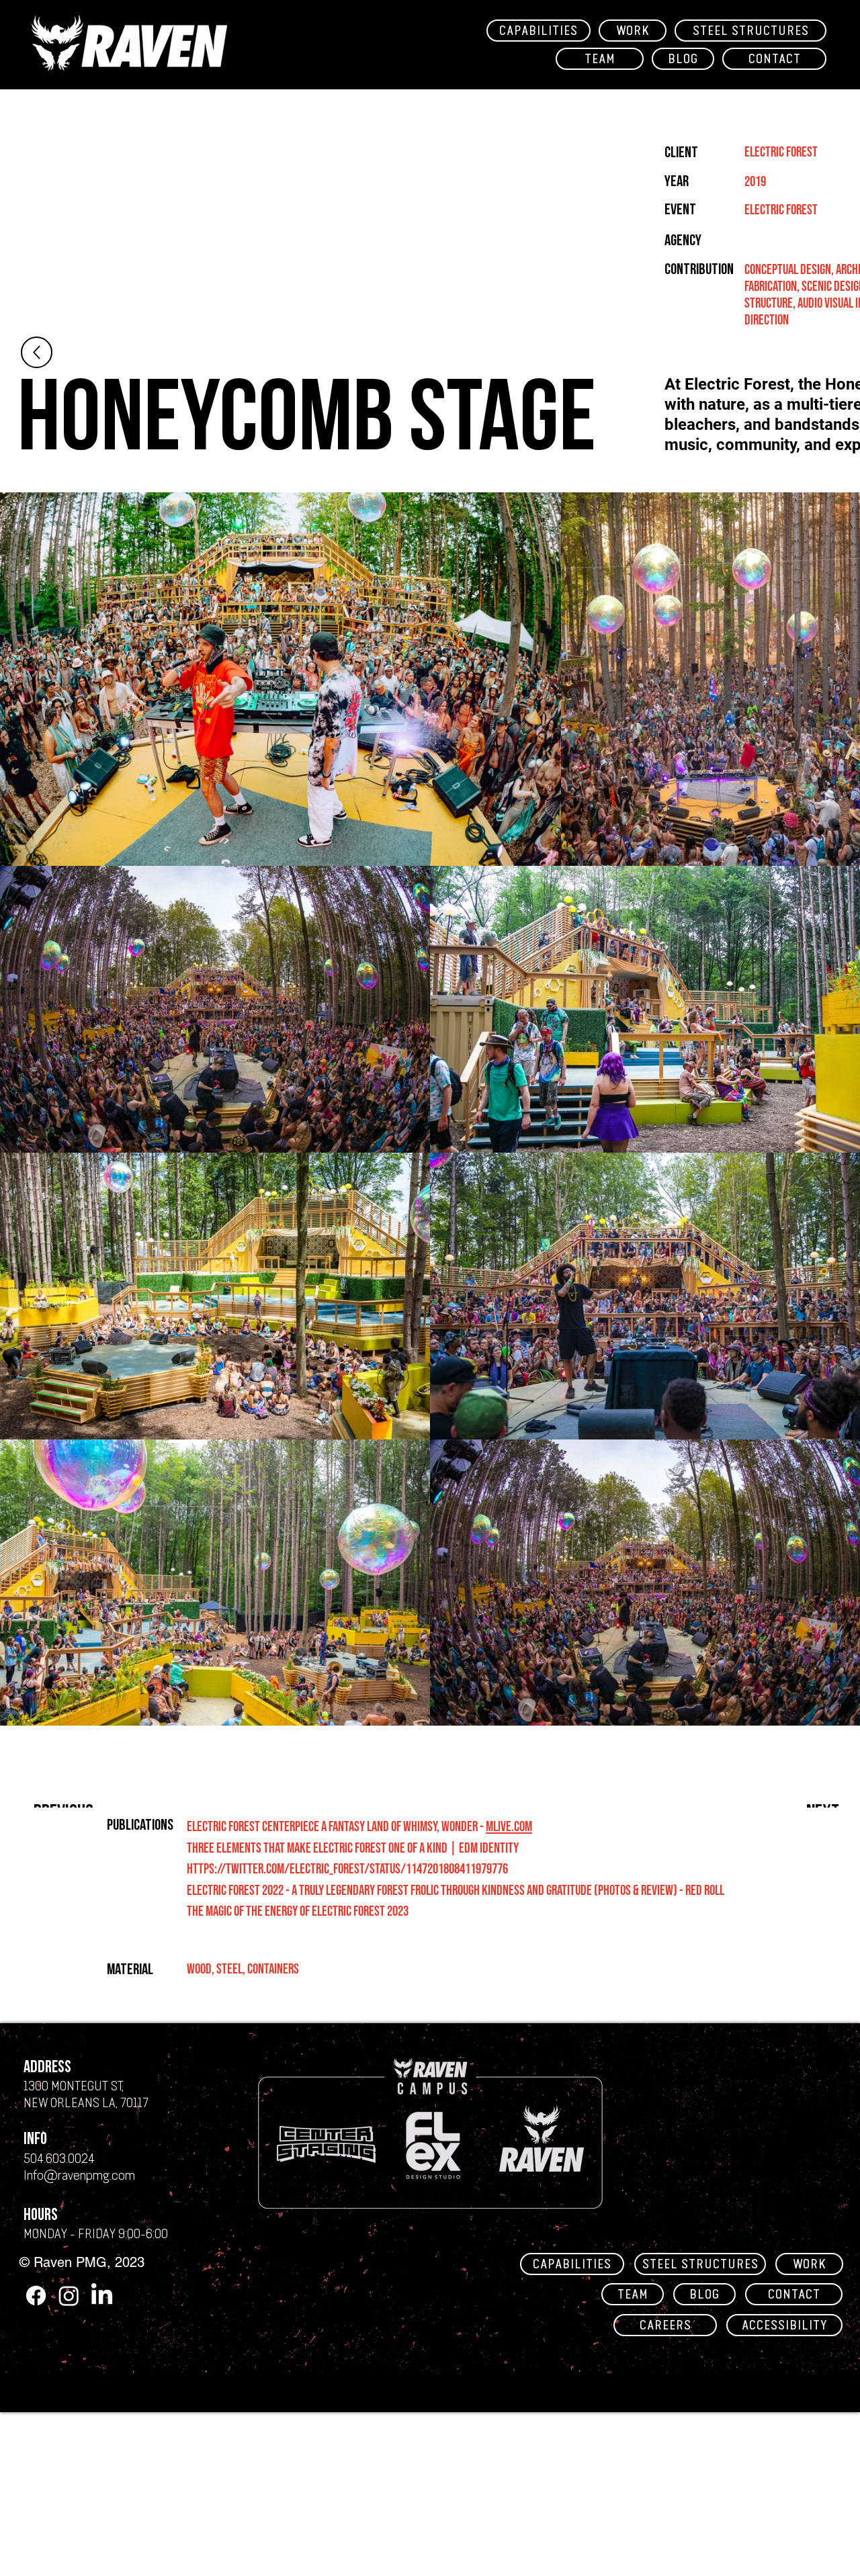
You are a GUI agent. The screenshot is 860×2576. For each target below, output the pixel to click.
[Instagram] (69, 2296)
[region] (131, 46)
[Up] (37, 352)
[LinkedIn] (102, 2296)
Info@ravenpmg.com (79, 2175)
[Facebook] (36, 2296)
